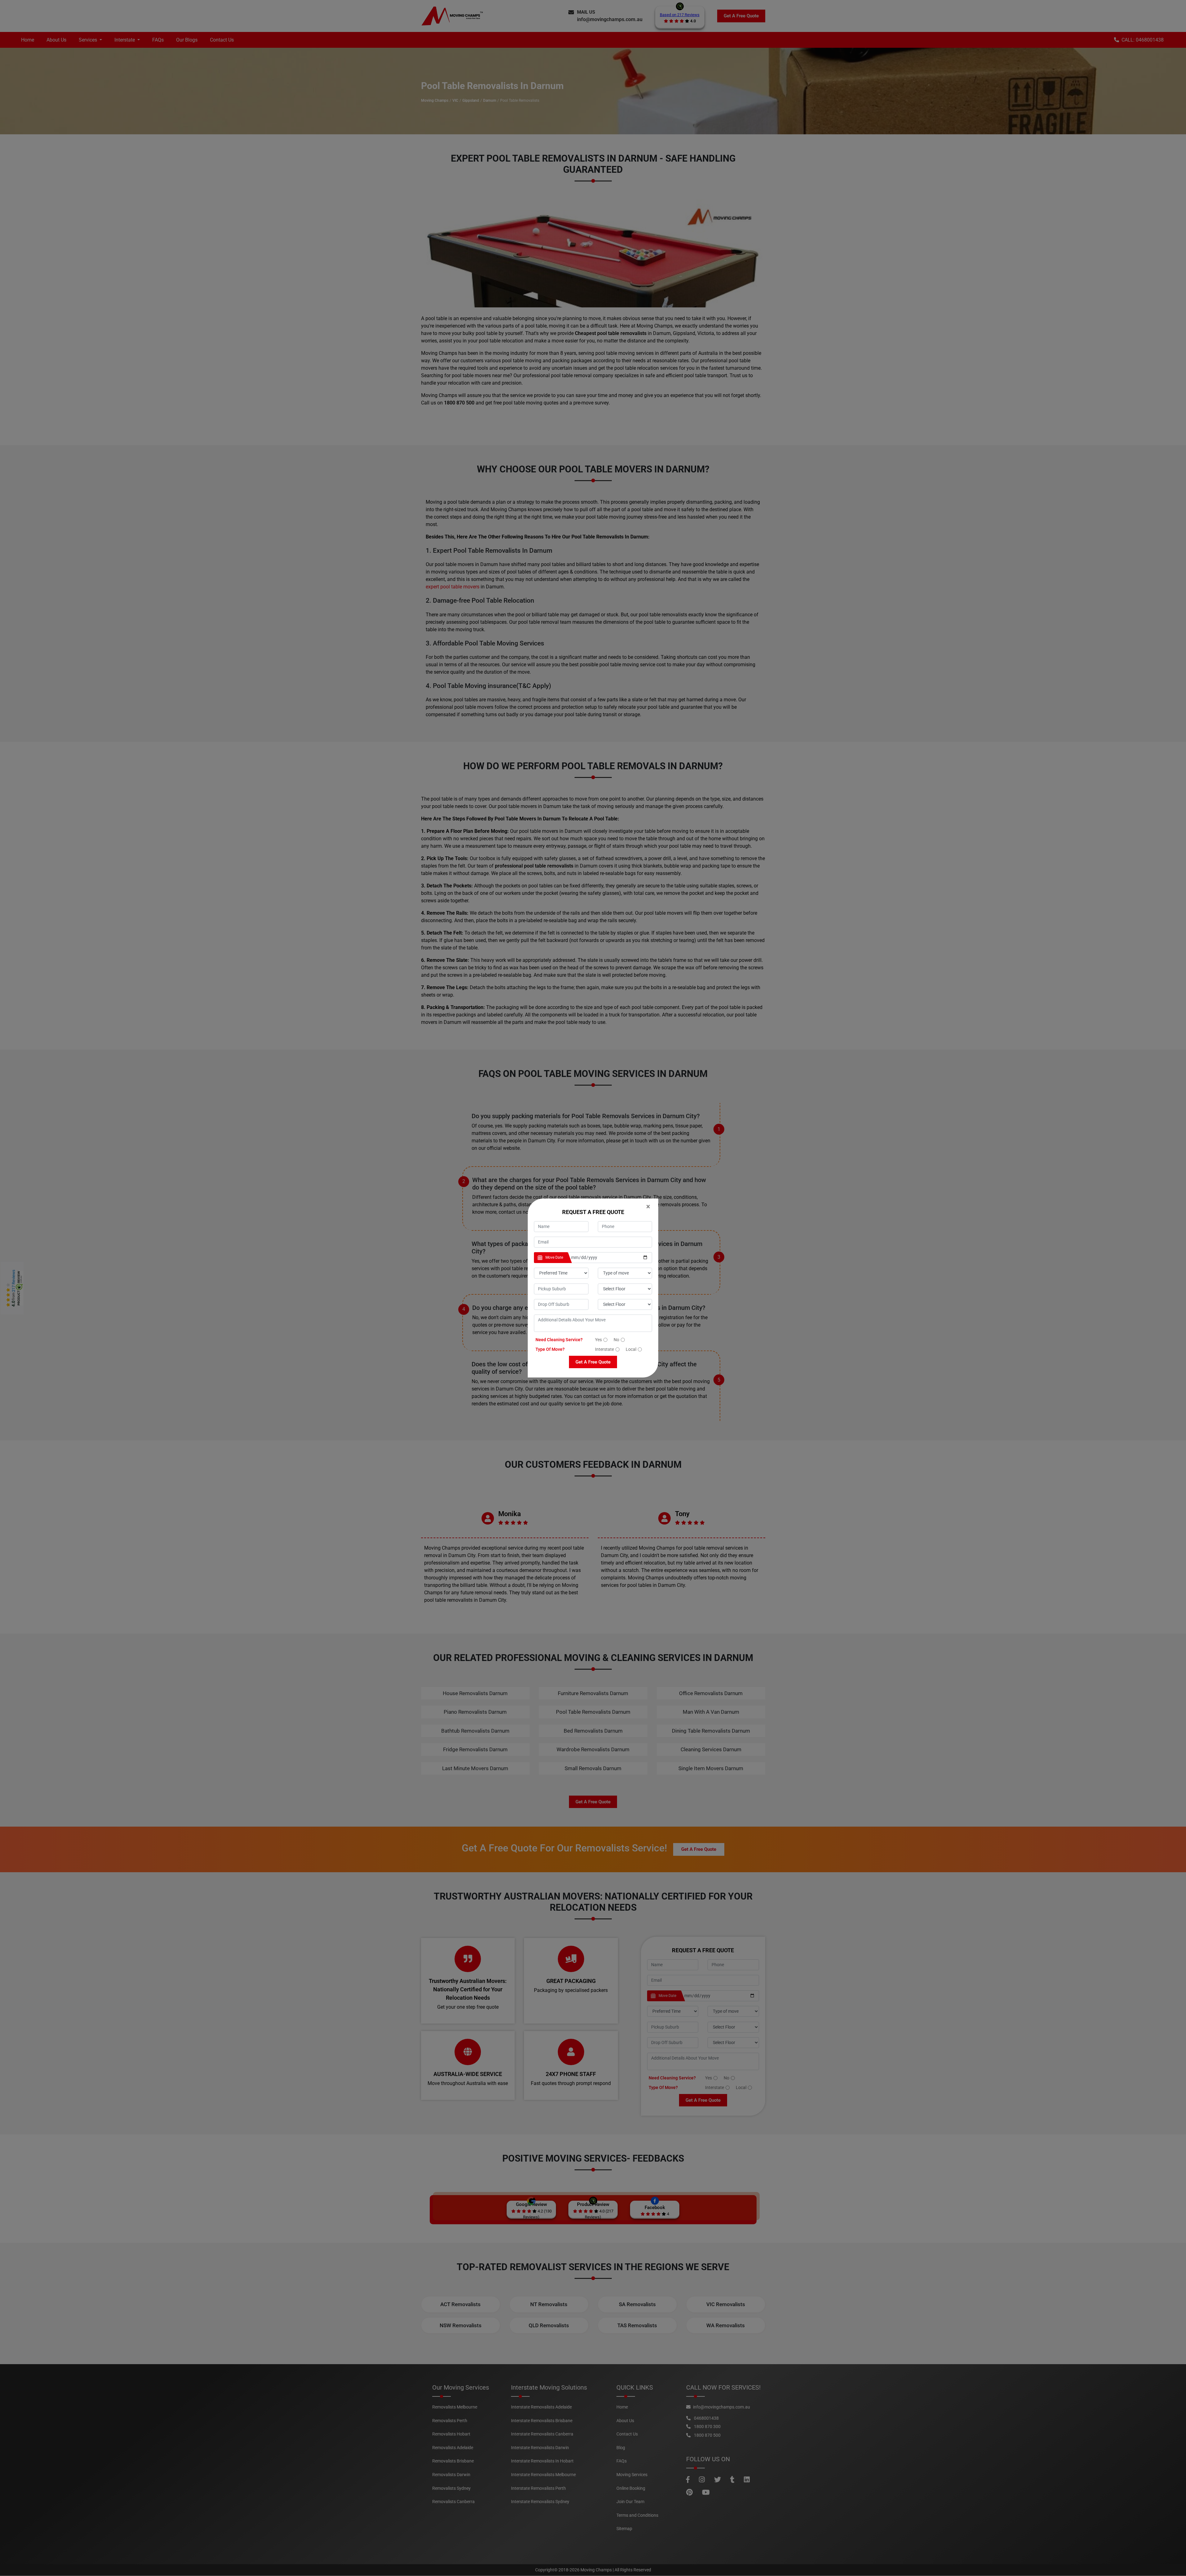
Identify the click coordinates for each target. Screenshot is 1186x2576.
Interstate (604, 1349)
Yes (598, 1340)
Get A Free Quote (593, 1362)
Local (631, 1349)
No (616, 1340)
